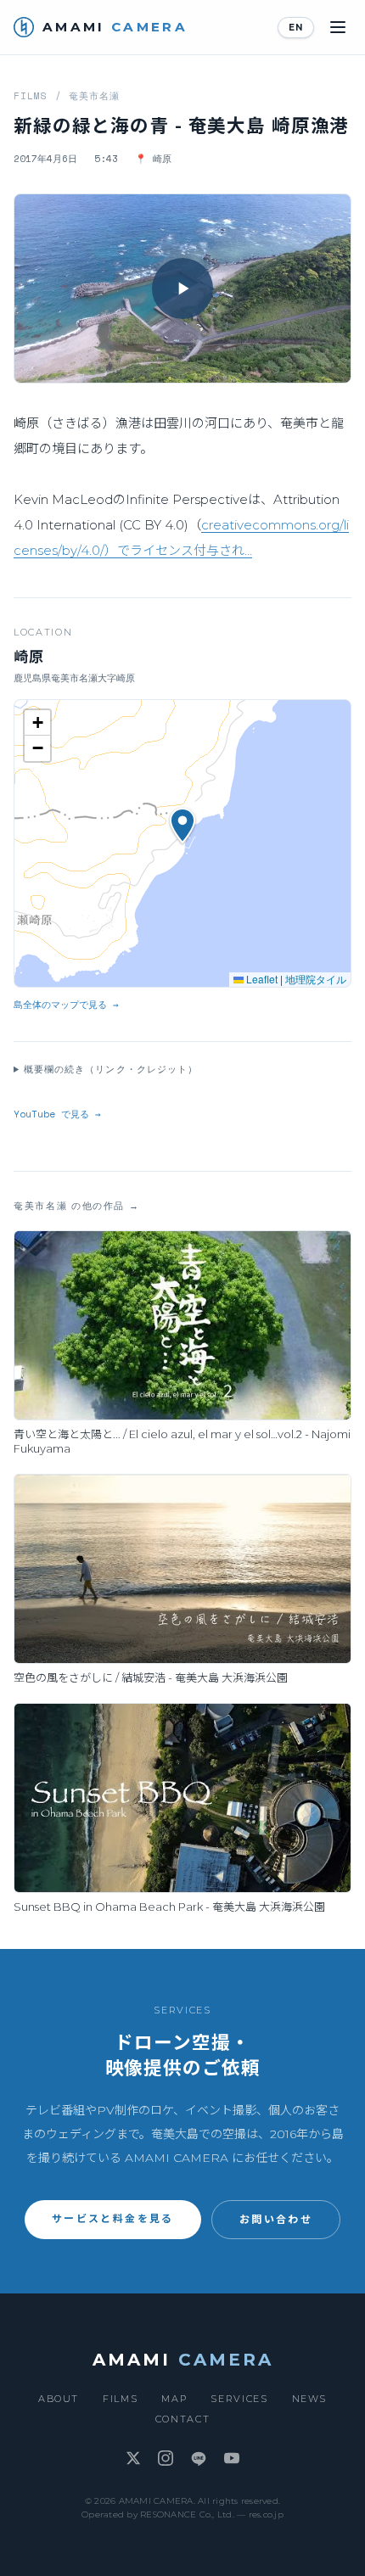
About (59, 2399)
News (310, 2399)
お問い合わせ (276, 2219)
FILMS (31, 96)
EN (296, 28)
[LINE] (199, 2459)
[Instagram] (166, 2459)
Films (120, 2399)
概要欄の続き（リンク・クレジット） (111, 1069)
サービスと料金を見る (113, 2218)
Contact (183, 2419)
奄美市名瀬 (95, 96)
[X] (133, 2459)
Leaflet (261, 979)
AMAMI (183, 2360)
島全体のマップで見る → (66, 1005)
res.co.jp (266, 2514)
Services (239, 2399)
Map (174, 2399)
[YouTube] (232, 2459)
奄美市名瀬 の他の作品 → (76, 1206)
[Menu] (338, 27)
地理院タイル (316, 979)
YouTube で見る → (57, 1114)
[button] (182, 289)
